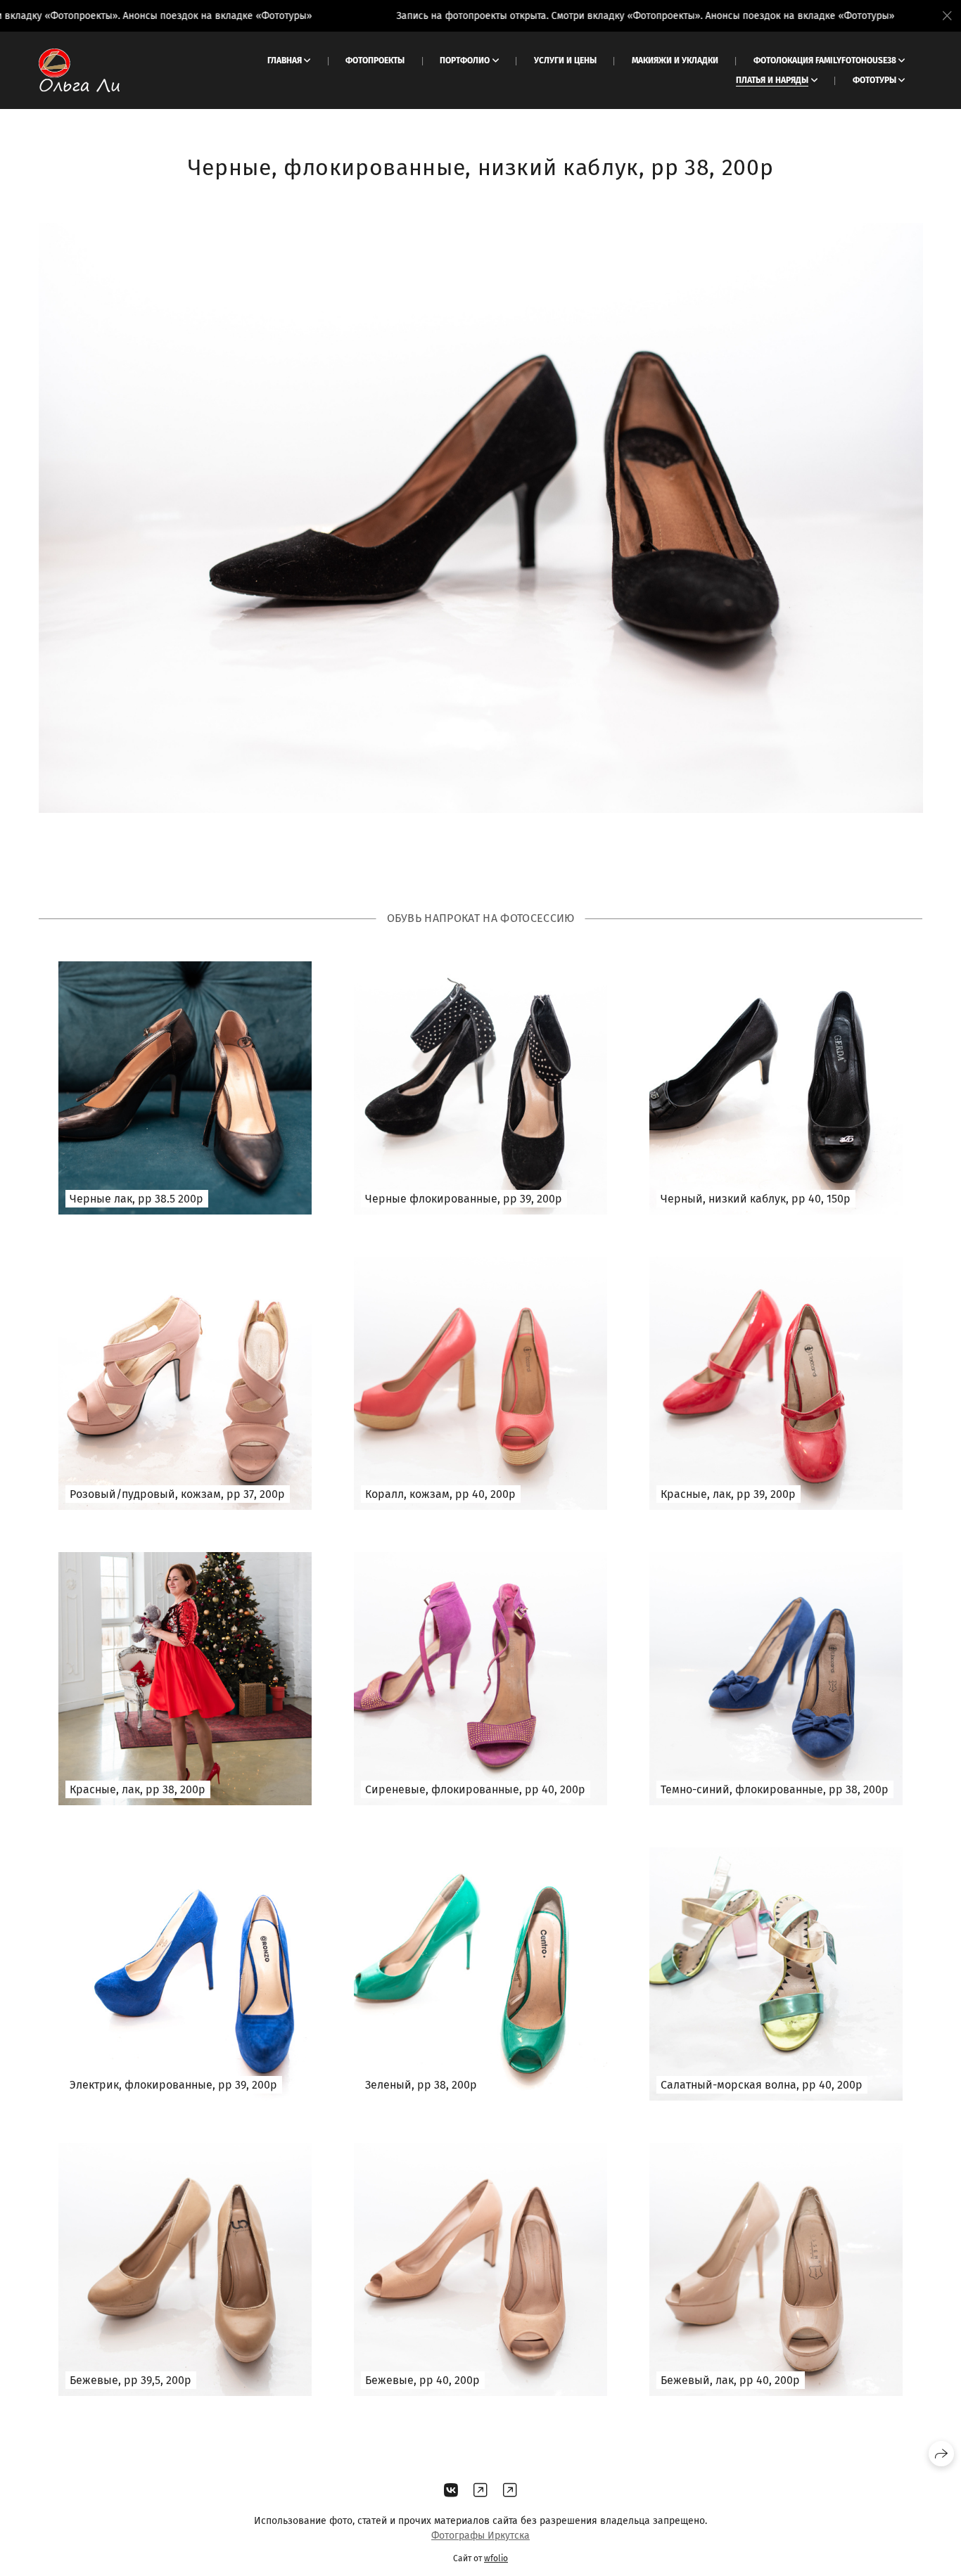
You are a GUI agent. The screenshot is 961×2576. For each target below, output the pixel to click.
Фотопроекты (375, 60)
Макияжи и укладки (675, 60)
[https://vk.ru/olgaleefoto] (451, 2491)
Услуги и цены (565, 60)
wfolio (496, 2558)
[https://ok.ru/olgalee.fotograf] (480, 2491)
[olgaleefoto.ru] (79, 70)
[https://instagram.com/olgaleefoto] (510, 2491)
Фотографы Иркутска (480, 2536)
